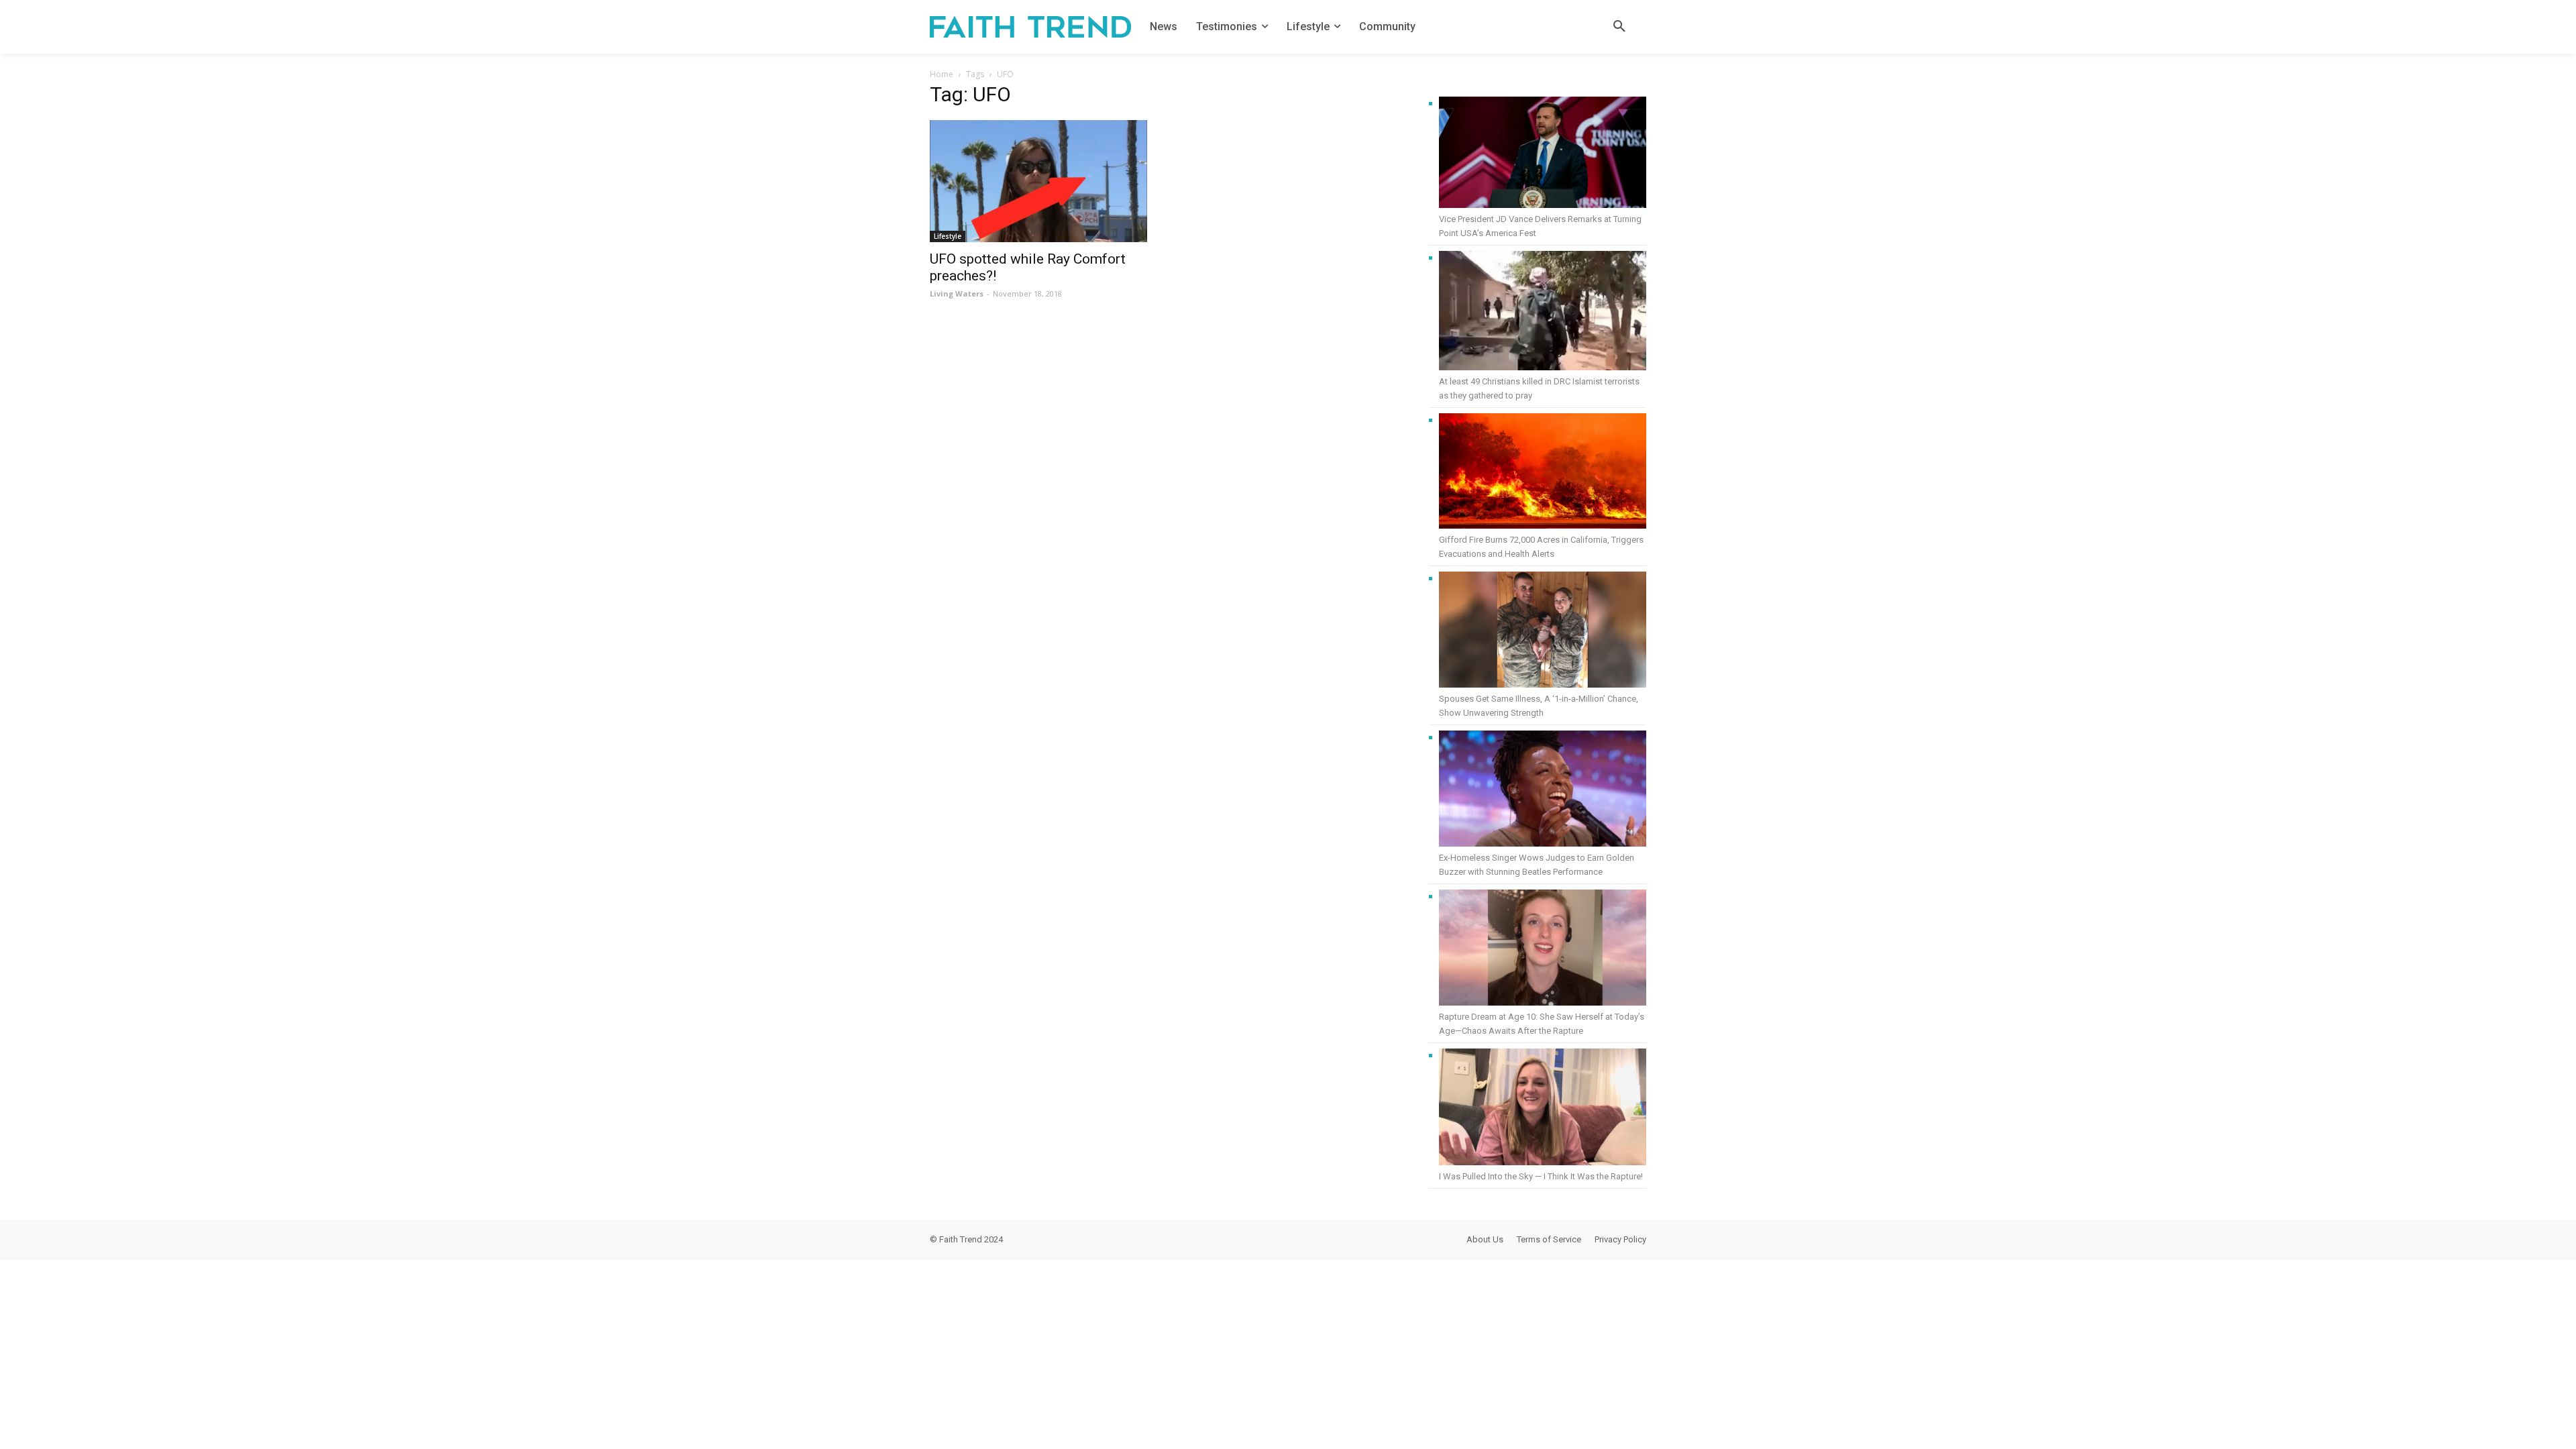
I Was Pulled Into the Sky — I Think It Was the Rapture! (1541, 1176)
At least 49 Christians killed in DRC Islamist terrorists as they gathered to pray (1539, 388)
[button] (1619, 27)
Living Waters (957, 293)
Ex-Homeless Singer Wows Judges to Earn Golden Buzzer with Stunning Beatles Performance (1537, 865)
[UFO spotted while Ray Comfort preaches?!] (1038, 181)
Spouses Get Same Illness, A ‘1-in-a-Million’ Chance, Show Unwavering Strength (1539, 706)
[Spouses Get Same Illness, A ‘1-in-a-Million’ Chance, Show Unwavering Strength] (1543, 632)
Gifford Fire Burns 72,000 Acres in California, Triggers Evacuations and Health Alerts (1541, 547)
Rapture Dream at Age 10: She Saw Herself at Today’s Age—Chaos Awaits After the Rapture (1542, 1024)
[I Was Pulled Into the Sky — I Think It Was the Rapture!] (1543, 1109)
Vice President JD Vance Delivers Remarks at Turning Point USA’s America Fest (1540, 226)
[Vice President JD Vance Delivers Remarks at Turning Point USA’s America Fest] (1543, 154)
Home (942, 74)
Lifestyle (948, 236)
